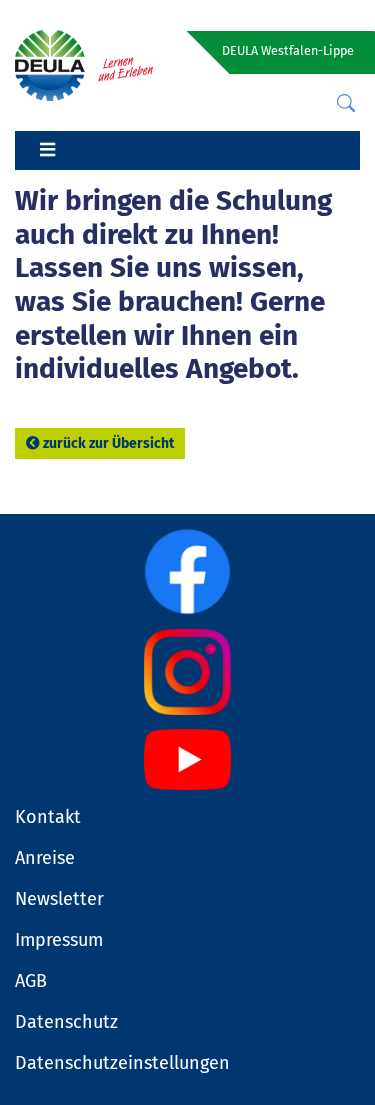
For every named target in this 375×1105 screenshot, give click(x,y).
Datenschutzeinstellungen (122, 1063)
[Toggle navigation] (47, 151)
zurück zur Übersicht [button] (108, 443)
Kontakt (48, 817)
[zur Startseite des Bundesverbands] (84, 64)
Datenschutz (66, 1022)
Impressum (59, 940)
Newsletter (59, 899)
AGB (31, 981)
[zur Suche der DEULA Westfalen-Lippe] (346, 104)
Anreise (45, 858)
